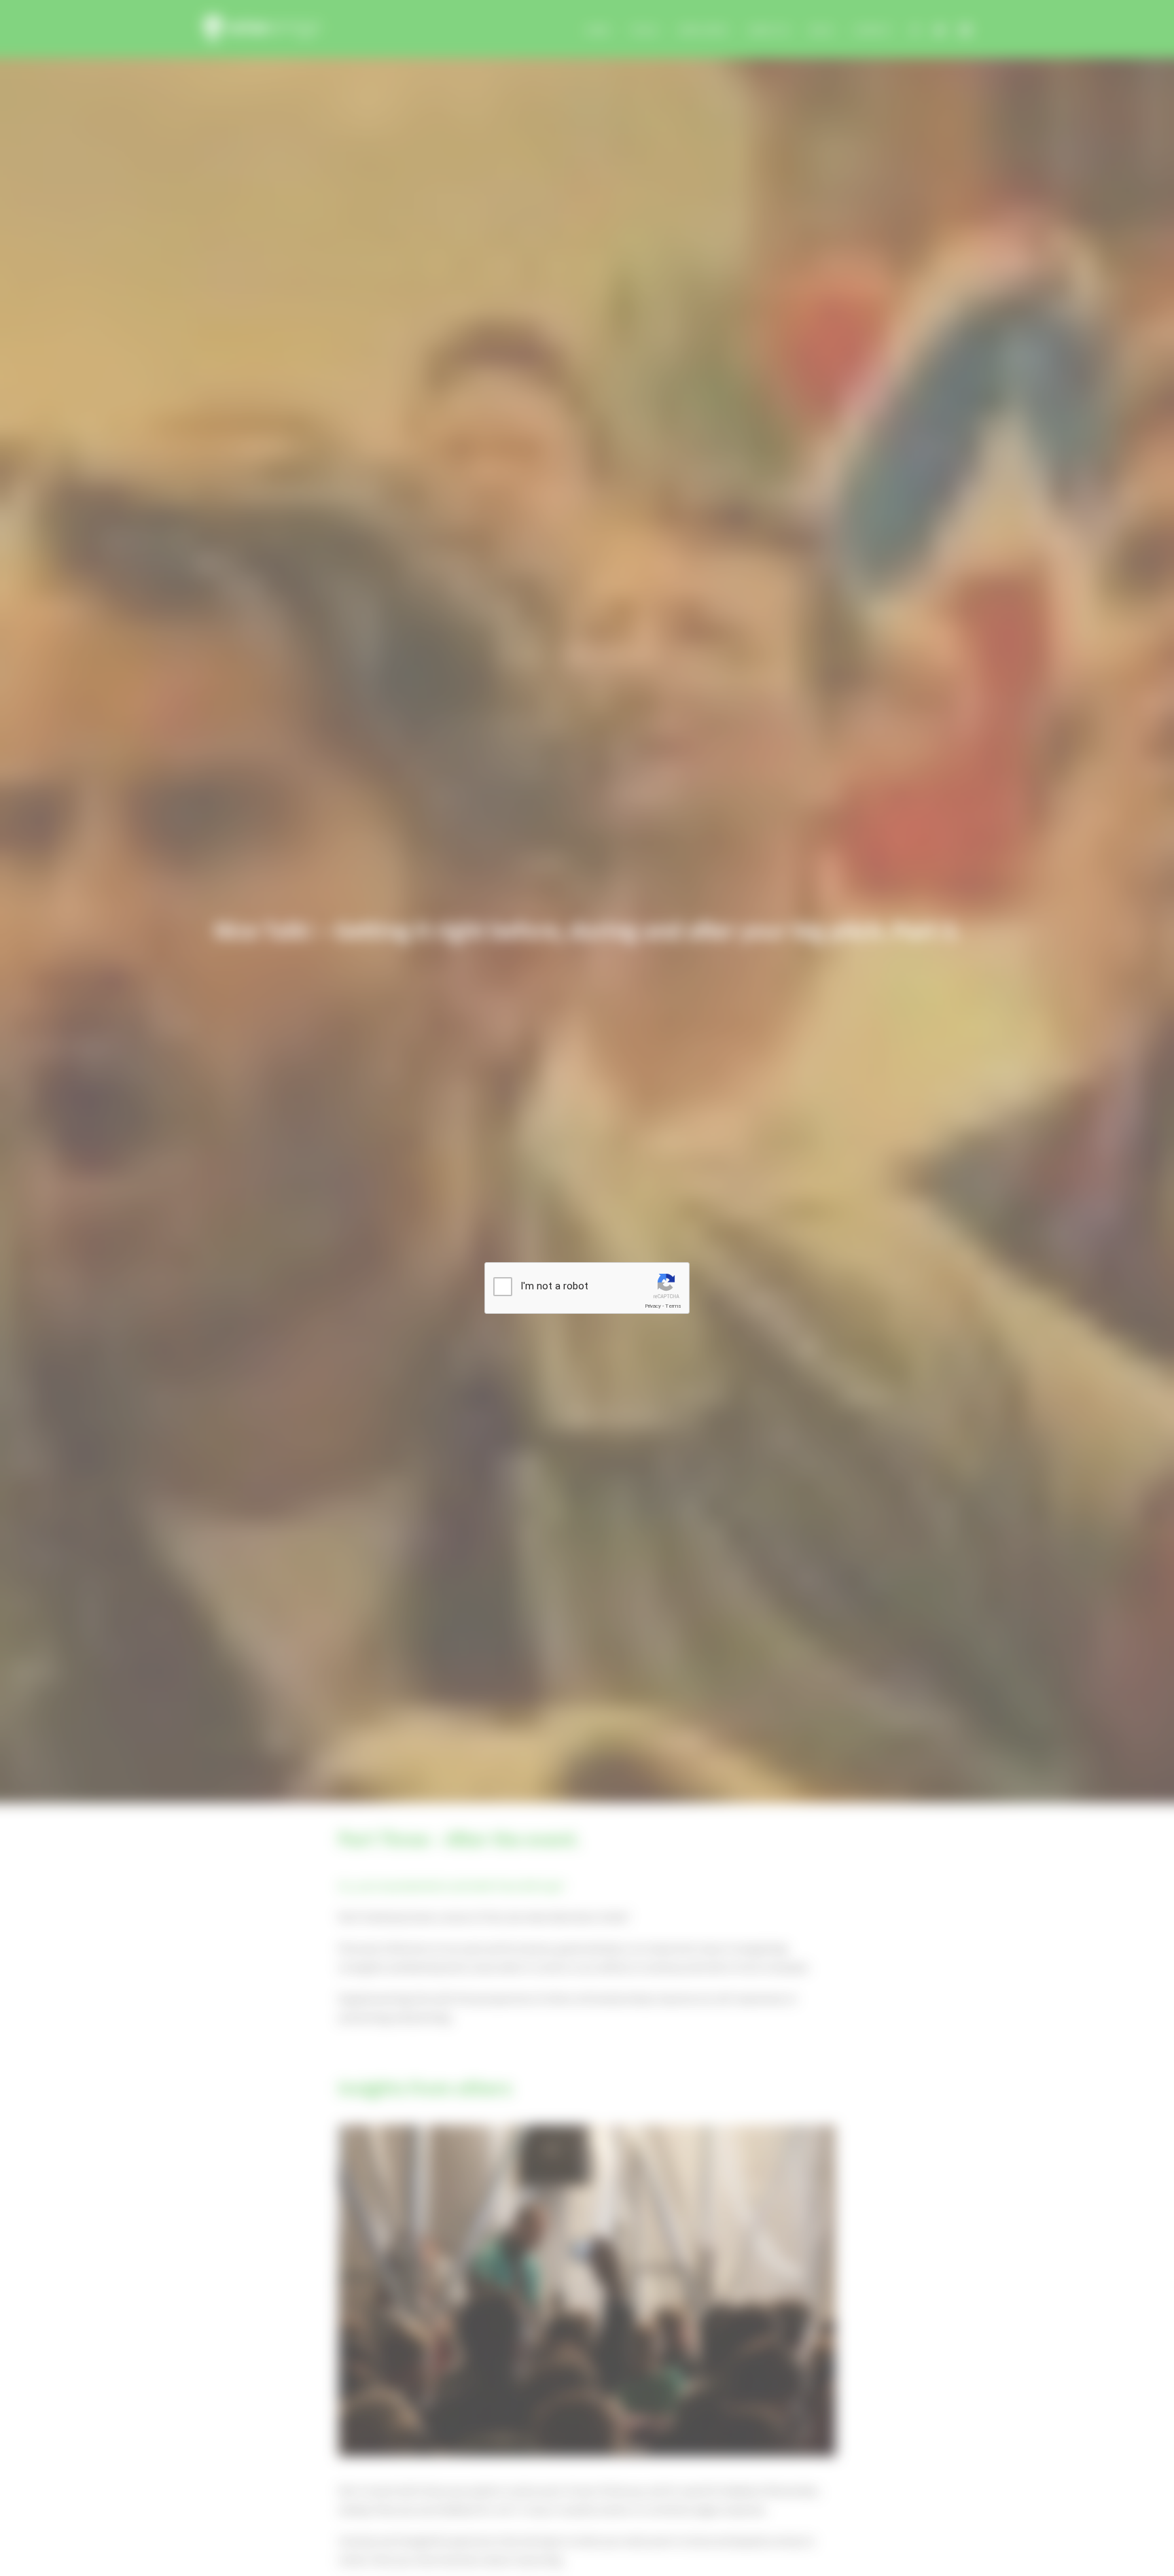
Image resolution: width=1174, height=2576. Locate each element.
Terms (673, 1306)
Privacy (653, 1306)
